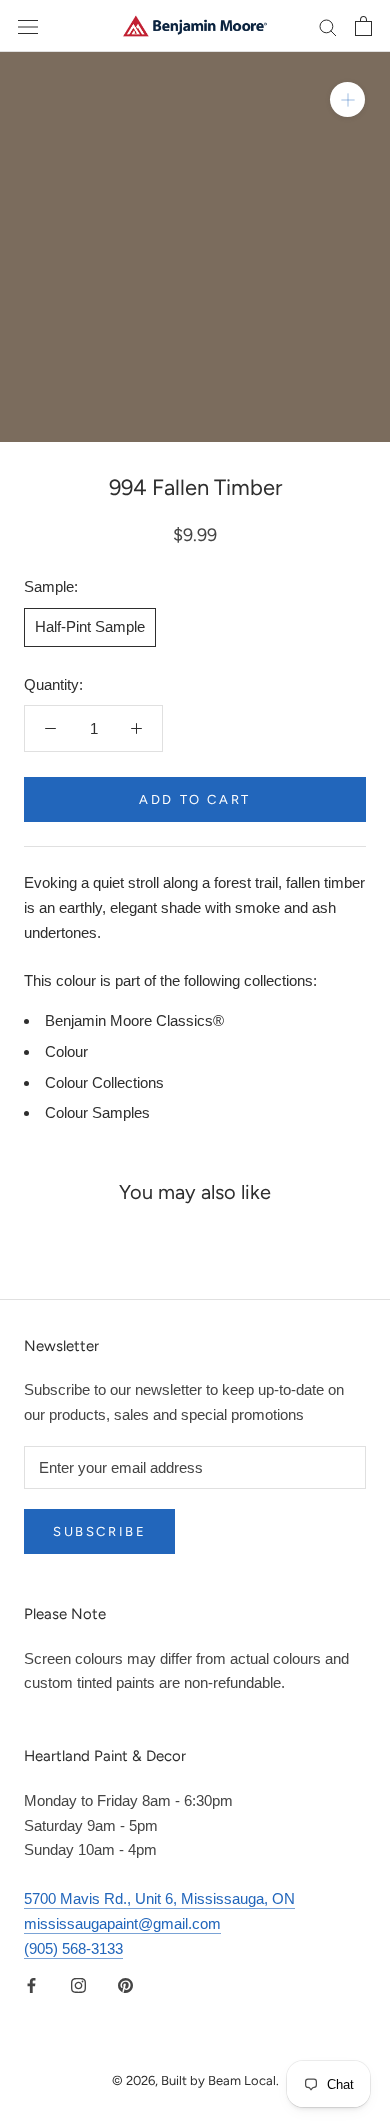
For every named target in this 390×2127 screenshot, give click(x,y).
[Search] (328, 26)
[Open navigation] (28, 26)
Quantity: (53, 684)
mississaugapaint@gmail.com (122, 1923)
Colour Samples (97, 1112)
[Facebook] (31, 1984)
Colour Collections (104, 1082)
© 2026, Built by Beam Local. (195, 2080)
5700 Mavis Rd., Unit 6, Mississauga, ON (159, 1898)
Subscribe (99, 1531)
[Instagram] (78, 1984)
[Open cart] (363, 26)
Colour (66, 1051)
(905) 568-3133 (73, 1948)
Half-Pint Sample (90, 626)
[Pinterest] (125, 1984)
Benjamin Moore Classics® (134, 1020)
